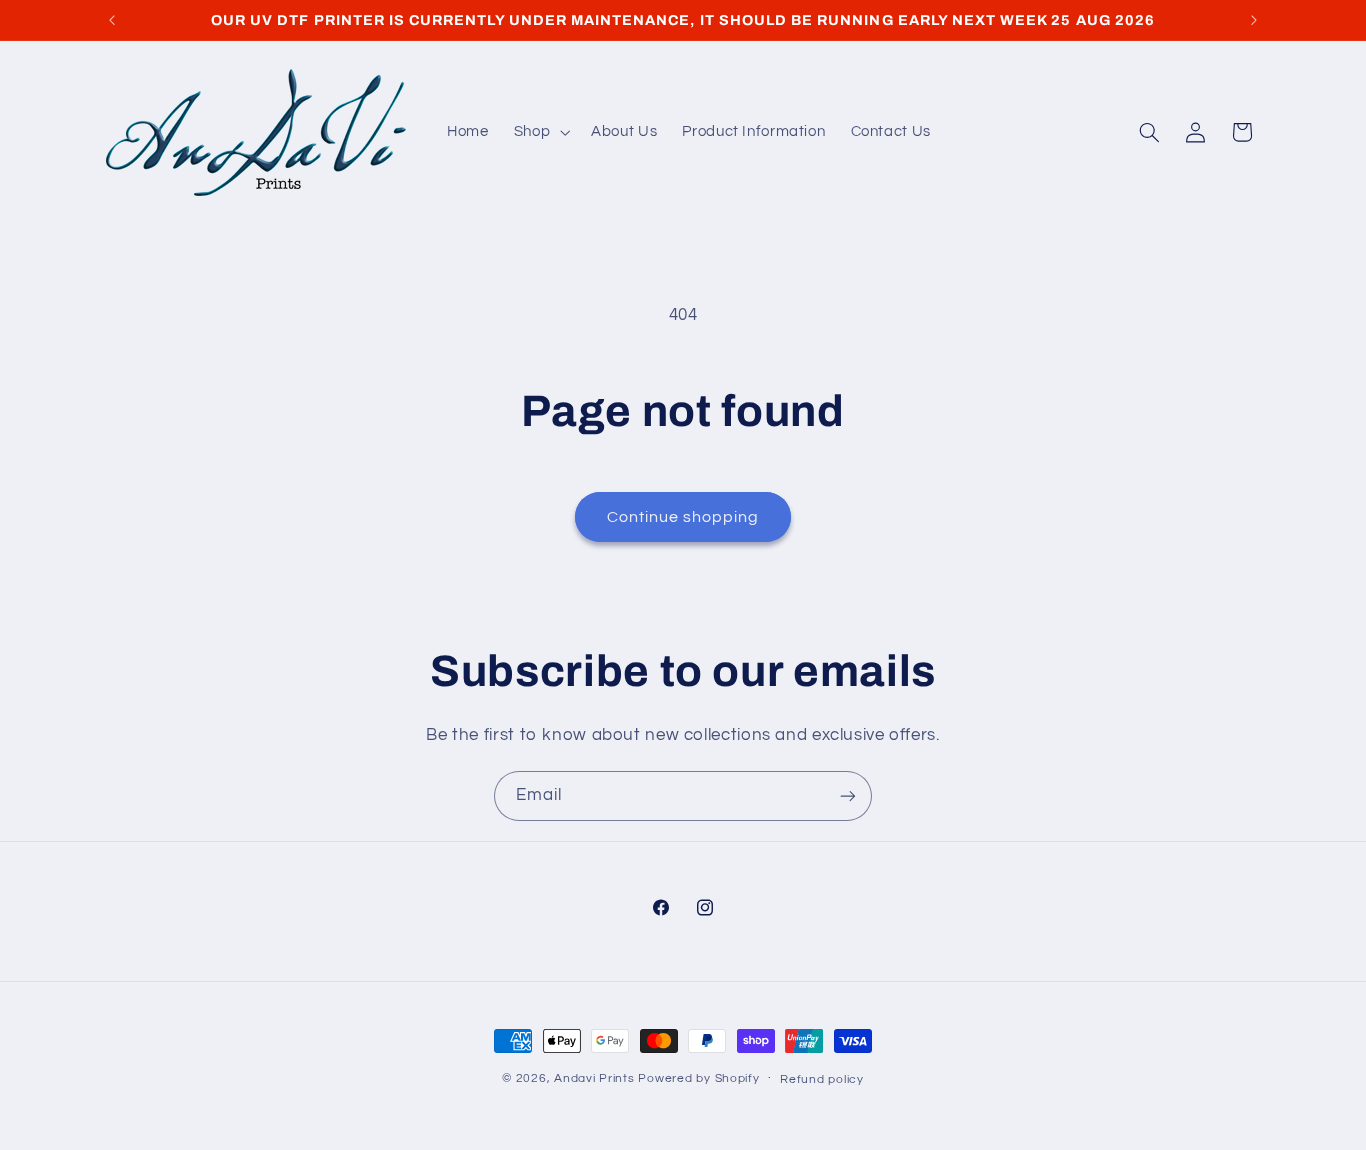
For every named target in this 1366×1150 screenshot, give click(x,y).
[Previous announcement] (112, 20)
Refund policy (822, 1079)
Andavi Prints (594, 1078)
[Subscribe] (848, 795)
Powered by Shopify (698, 1078)
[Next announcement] (1254, 20)
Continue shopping (683, 517)
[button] (539, 132)
